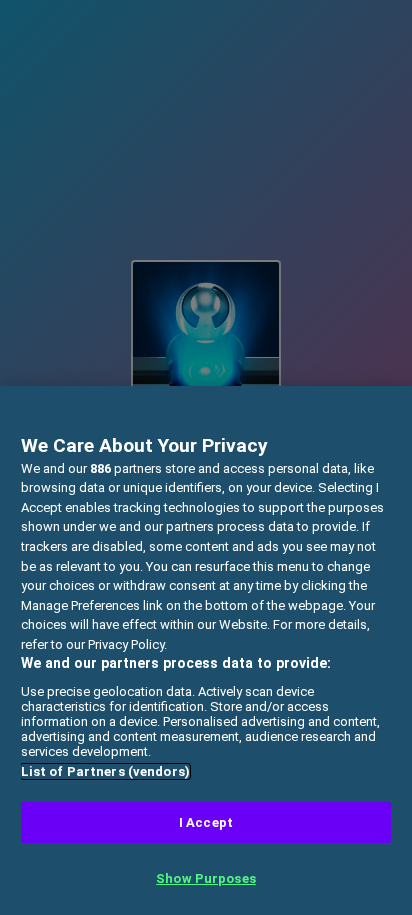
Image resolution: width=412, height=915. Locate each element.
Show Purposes (206, 878)
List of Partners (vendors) (105, 771)
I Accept (206, 822)
